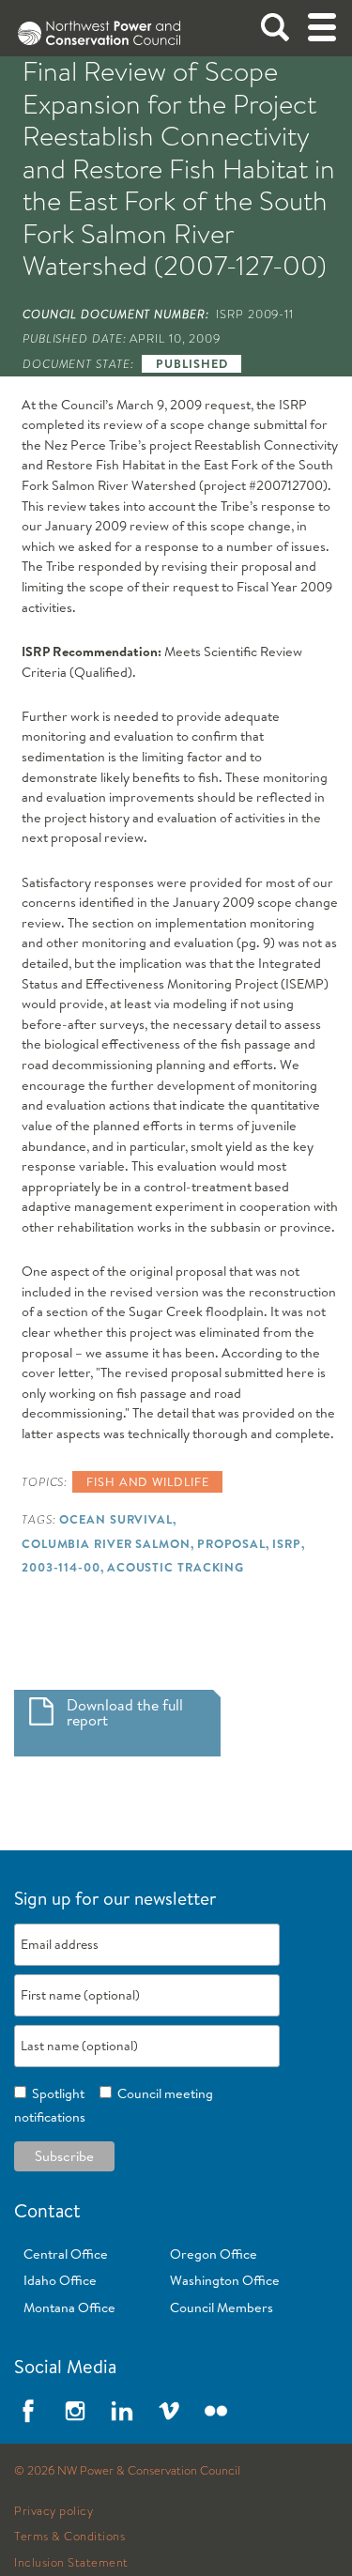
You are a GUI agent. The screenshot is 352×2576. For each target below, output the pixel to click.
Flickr (216, 2411)
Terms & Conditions (69, 2537)
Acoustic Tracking (176, 1567)
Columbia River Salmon (106, 1543)
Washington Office (225, 2280)
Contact (47, 2210)
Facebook (28, 2411)
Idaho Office (60, 2280)
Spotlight (55, 2093)
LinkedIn (122, 2411)
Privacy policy (54, 2511)
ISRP (287, 1543)
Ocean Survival (116, 1519)
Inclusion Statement (71, 2563)
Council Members (222, 2308)
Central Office (66, 2254)
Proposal (231, 1543)
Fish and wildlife (147, 1481)
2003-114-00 (61, 1567)
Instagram (75, 2411)
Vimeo (169, 2411)
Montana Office (69, 2308)
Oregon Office (214, 2254)
